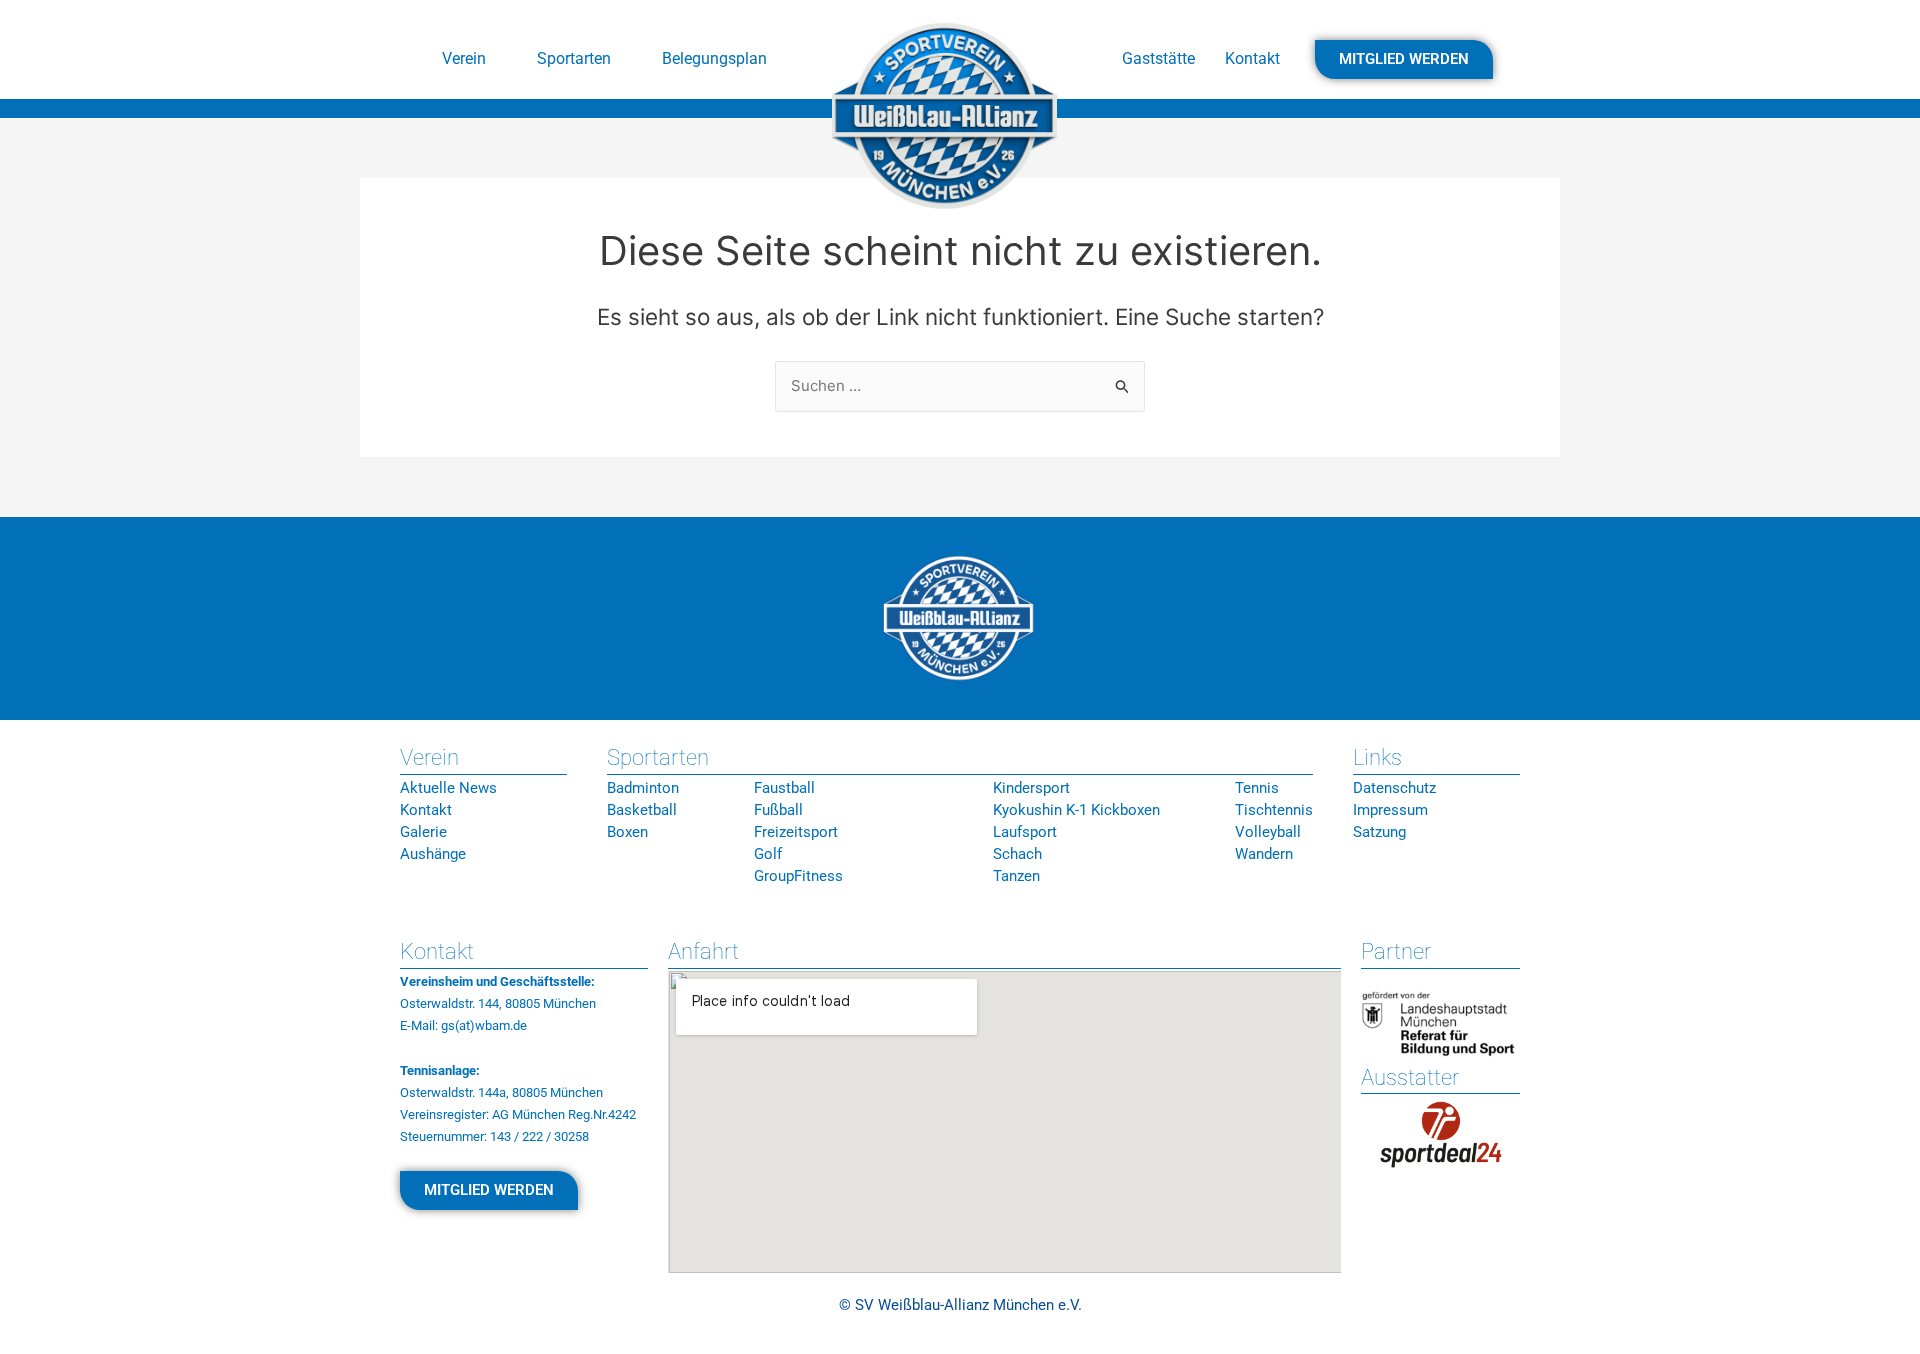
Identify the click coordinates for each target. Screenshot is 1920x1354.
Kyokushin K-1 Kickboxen (1076, 810)
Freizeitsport (796, 832)
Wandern (1264, 854)
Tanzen (1016, 876)
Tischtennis (1274, 810)
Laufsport (1025, 832)
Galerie (423, 832)
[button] (474, 59)
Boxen (627, 832)
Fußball (778, 810)
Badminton (643, 788)
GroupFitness (798, 876)
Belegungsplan (714, 58)
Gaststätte (1158, 58)
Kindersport (1031, 788)
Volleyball (1268, 832)
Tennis (1257, 788)
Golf (768, 854)
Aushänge (433, 854)
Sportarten (574, 58)
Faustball (784, 788)
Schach (1017, 854)
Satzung (1379, 832)
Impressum (1390, 810)
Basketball (642, 810)
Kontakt (1252, 58)
